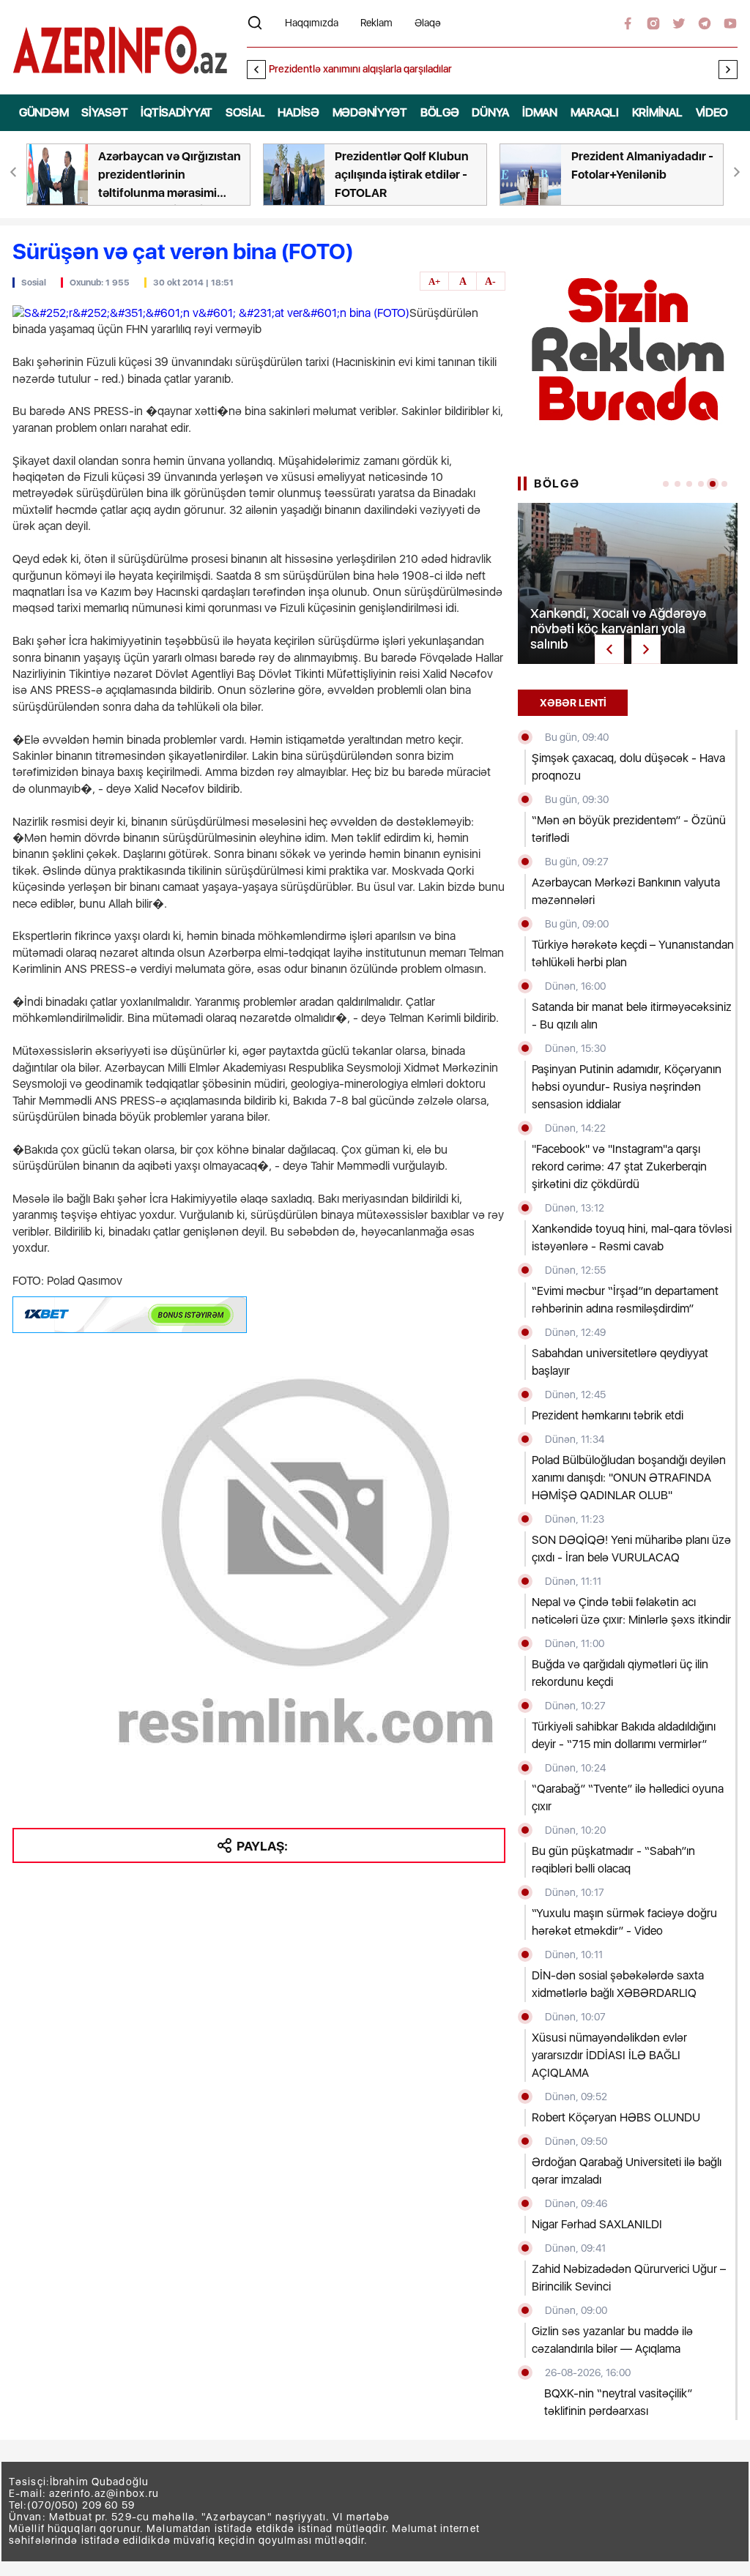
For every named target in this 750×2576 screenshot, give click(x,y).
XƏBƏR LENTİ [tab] (573, 703)
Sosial (245, 112)
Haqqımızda (312, 23)
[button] (728, 70)
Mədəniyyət (370, 112)
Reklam (376, 23)
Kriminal (657, 112)
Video (712, 112)
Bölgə (440, 112)
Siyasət (104, 112)
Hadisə (298, 112)
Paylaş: (262, 1846)
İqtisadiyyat (177, 112)
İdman (540, 112)
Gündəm (44, 112)
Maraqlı (595, 112)
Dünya (490, 112)
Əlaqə (428, 23)
